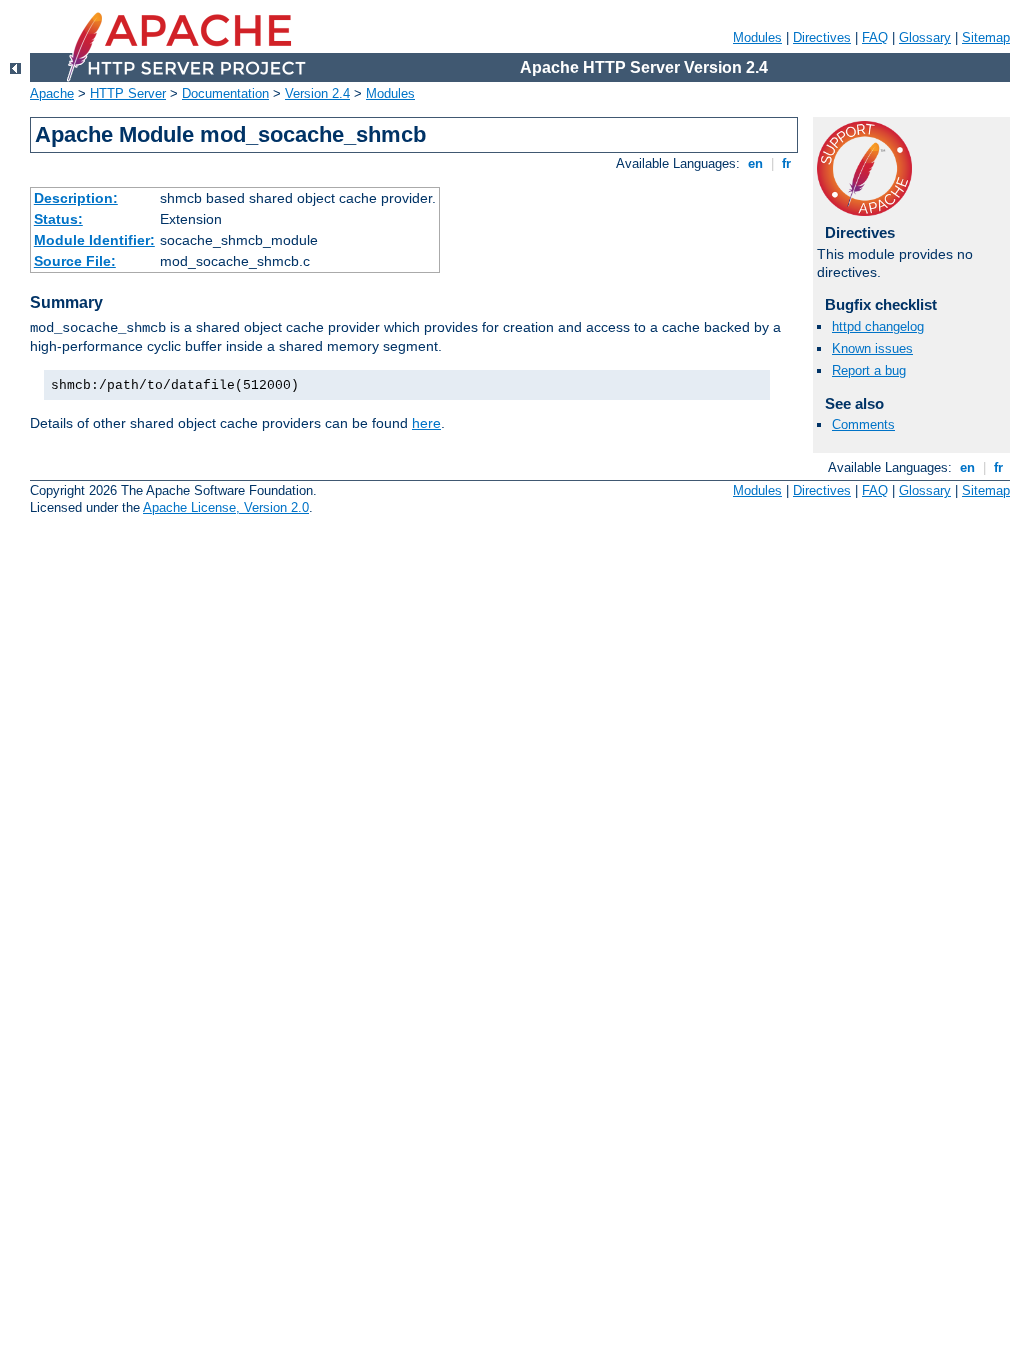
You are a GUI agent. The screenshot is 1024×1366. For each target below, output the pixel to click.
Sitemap (986, 37)
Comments (863, 424)
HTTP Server (128, 93)
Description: (76, 198)
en (755, 163)
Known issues (872, 348)
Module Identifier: (94, 240)
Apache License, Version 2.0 (226, 507)
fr (786, 163)
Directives (822, 37)
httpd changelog (878, 326)
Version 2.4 (317, 93)
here (426, 423)
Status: (58, 219)
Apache (52, 93)
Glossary (925, 37)
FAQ (875, 37)
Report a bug (869, 370)
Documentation (225, 93)
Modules (757, 37)
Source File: (75, 261)
